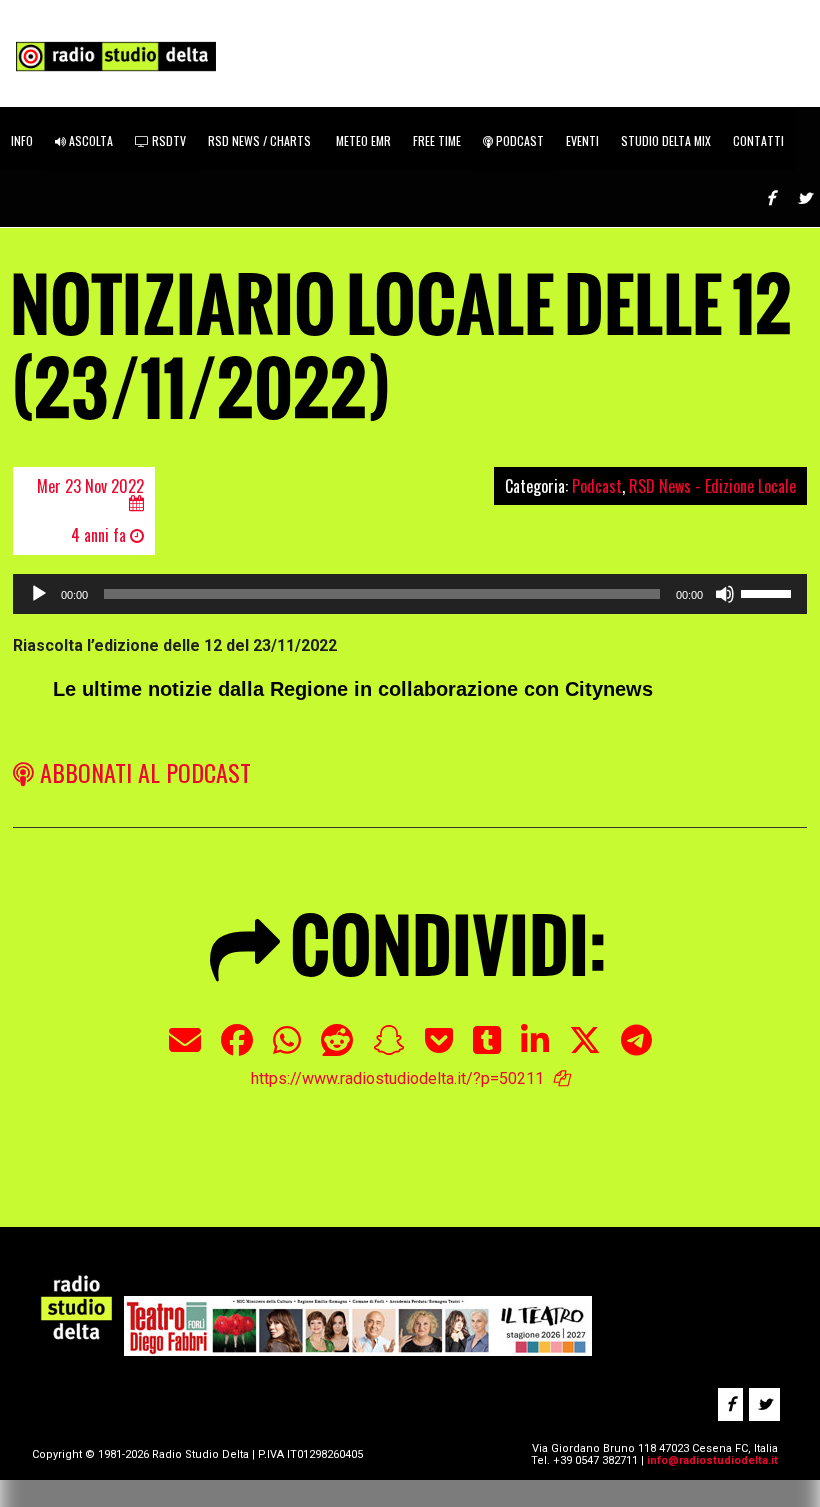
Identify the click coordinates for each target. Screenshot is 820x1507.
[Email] (185, 1050)
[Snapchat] (389, 1050)
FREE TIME (437, 140)
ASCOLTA (89, 140)
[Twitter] (585, 1050)
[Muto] (725, 594)
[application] (410, 594)
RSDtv (167, 140)
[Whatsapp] (287, 1050)
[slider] (769, 592)
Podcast (518, 140)
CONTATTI (758, 140)
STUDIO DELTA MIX (666, 140)
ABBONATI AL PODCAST (142, 772)
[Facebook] (237, 1050)
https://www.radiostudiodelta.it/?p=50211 (397, 1078)
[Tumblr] (487, 1050)
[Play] (39, 594)
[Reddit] (337, 1050)
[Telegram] (636, 1050)
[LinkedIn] (535, 1050)
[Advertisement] (353, 1139)
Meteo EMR (362, 140)
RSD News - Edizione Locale (712, 486)
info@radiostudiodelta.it (712, 1460)
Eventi (582, 140)
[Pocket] (439, 1050)
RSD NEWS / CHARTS (259, 140)
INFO (22, 140)
